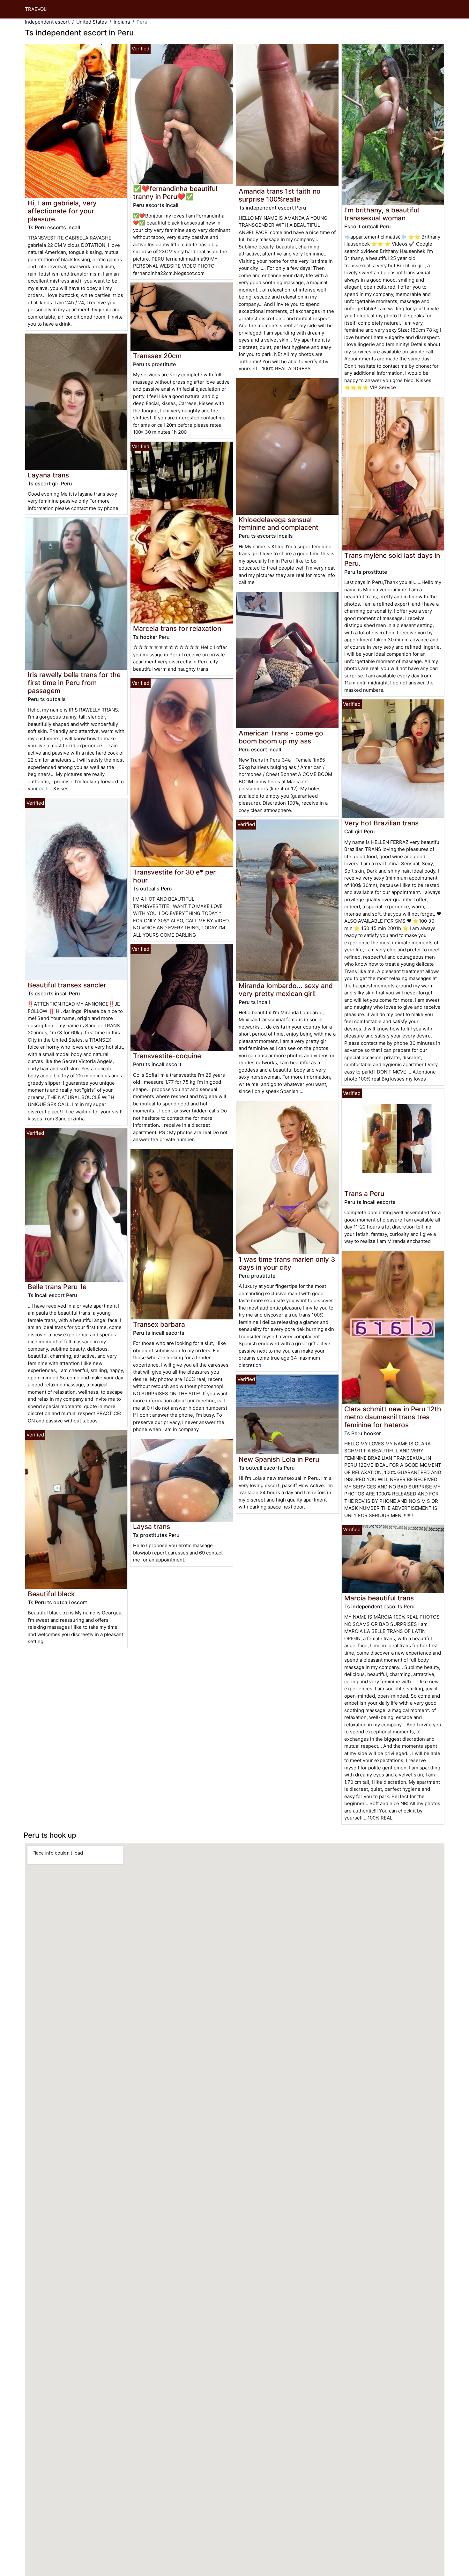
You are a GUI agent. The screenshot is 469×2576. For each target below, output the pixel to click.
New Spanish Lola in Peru (279, 1459)
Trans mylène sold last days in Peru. (392, 559)
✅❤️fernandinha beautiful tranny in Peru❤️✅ (175, 193)
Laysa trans (152, 1527)
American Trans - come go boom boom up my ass (281, 737)
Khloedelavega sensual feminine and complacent (279, 524)
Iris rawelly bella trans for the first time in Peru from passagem (74, 683)
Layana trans (48, 475)
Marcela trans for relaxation (177, 628)
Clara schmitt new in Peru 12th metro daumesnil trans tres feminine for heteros (393, 1417)
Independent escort (47, 22)
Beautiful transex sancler (67, 985)
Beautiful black (51, 1594)
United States (92, 22)
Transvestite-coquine (167, 1056)
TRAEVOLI (36, 9)
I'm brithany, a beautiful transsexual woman (382, 214)
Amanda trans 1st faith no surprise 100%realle (280, 195)
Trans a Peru (364, 1194)
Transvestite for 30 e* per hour (174, 876)
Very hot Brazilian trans (381, 823)
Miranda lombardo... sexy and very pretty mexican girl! (286, 990)
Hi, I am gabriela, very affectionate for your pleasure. (62, 211)
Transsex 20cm (157, 356)
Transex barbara (159, 1324)
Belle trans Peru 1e (57, 1287)
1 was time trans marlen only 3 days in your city (287, 1263)
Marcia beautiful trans (379, 1598)
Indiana (122, 22)
